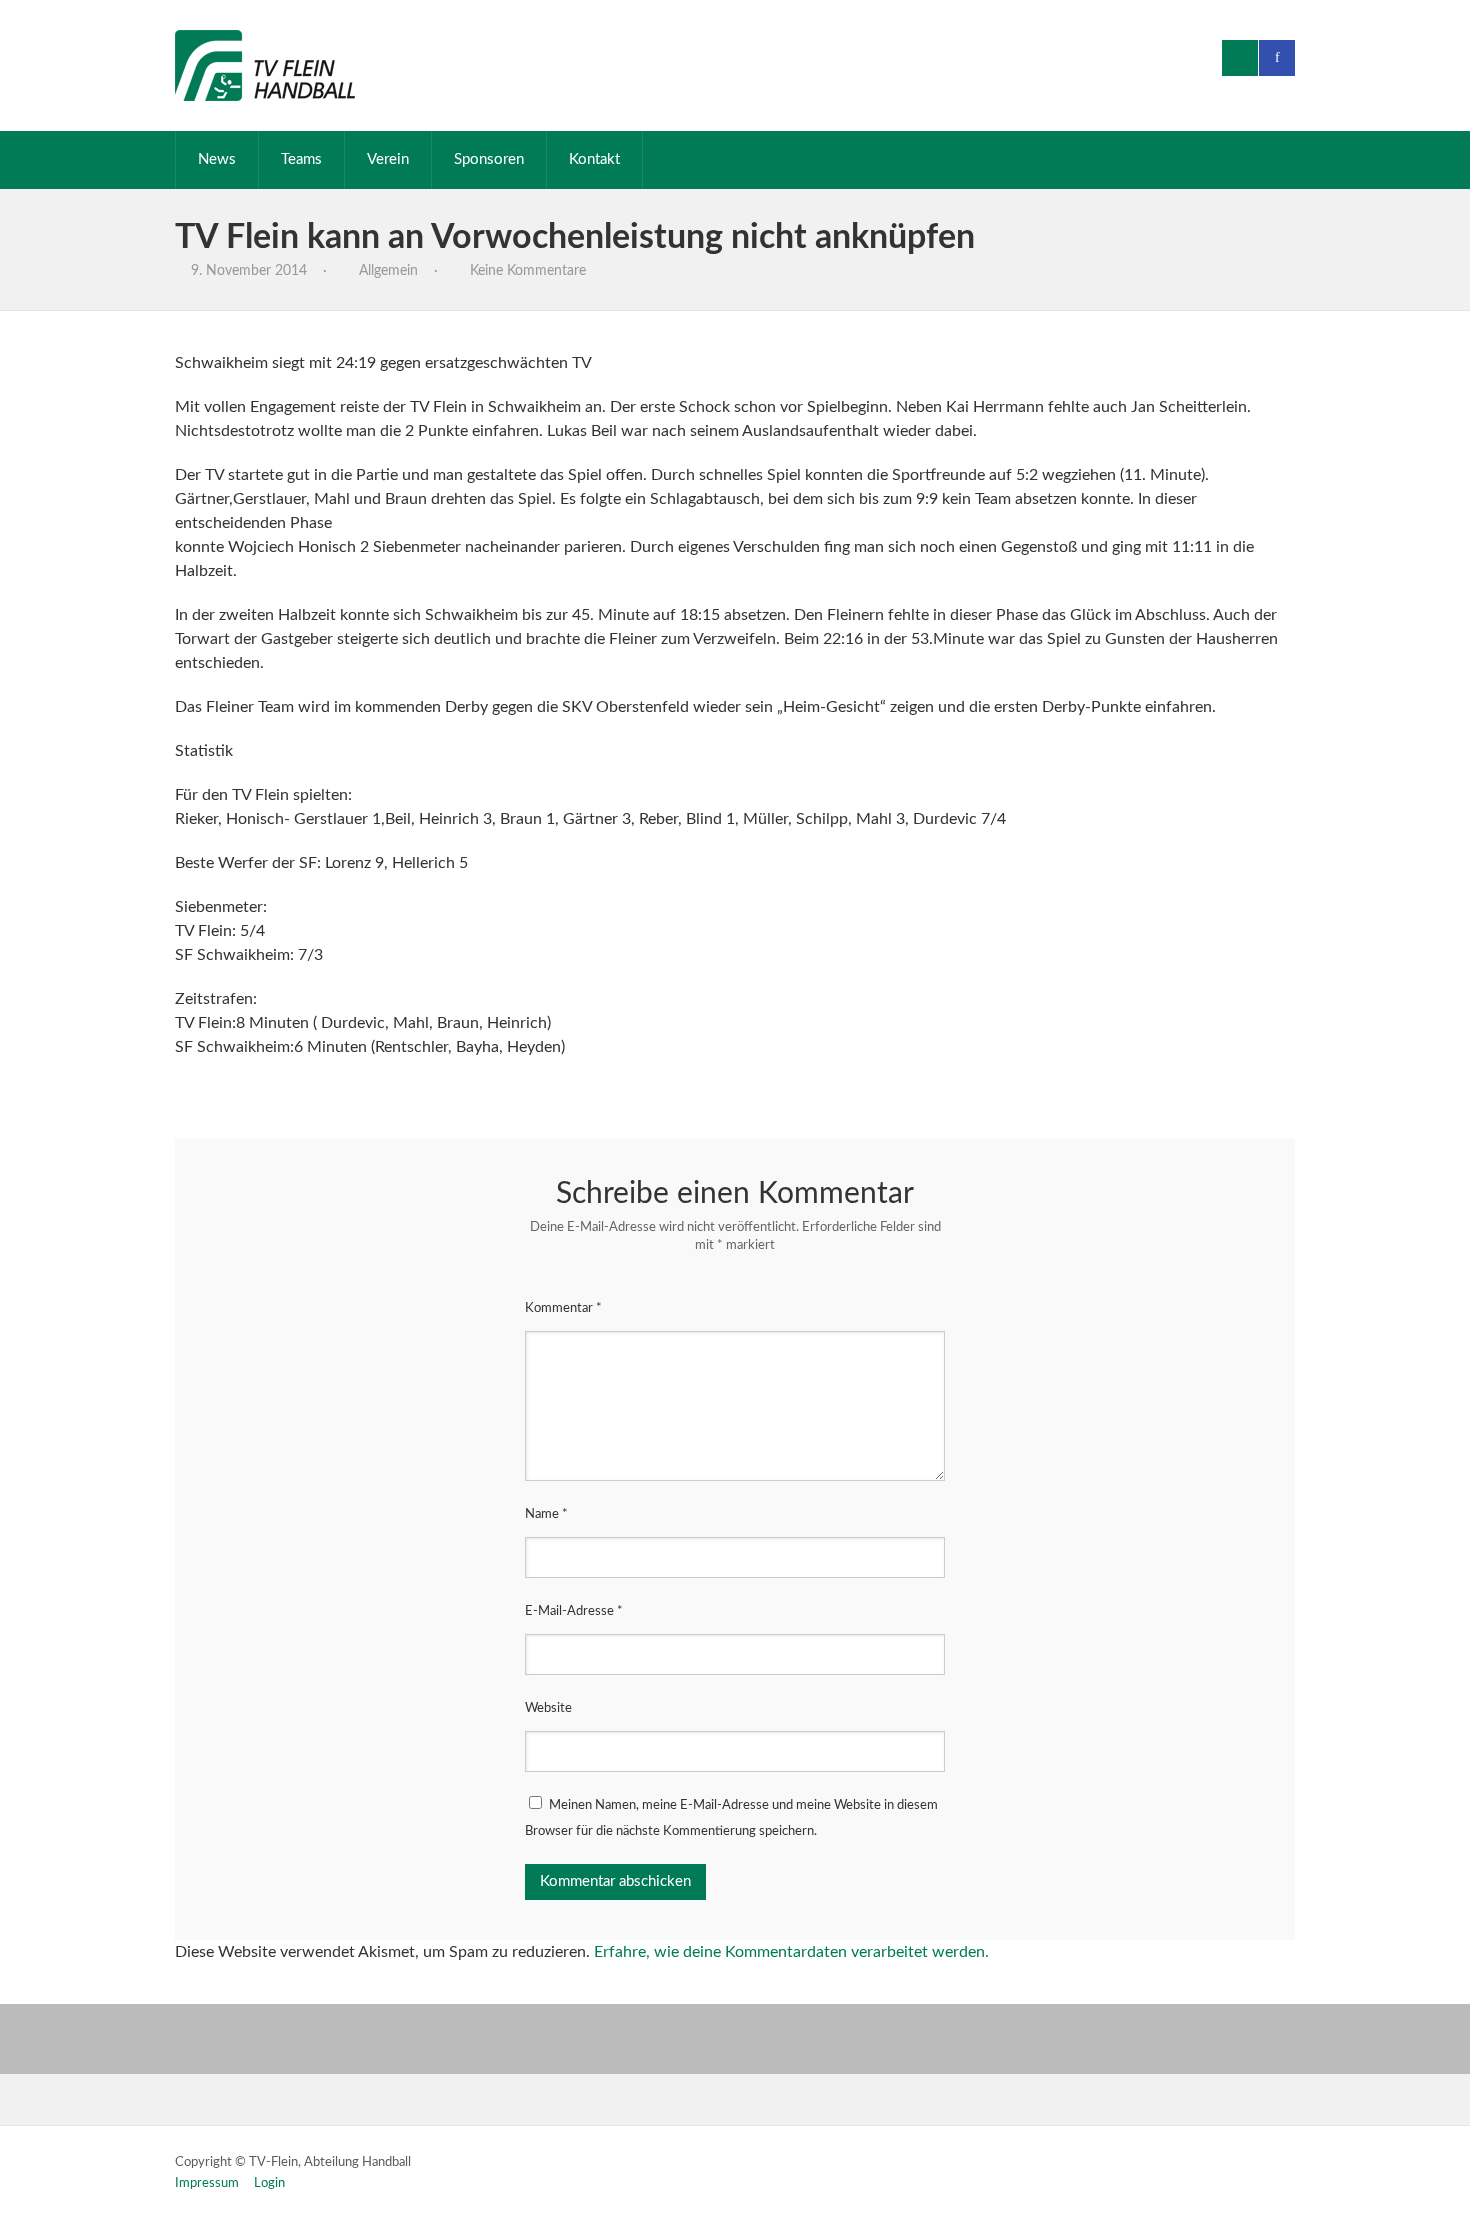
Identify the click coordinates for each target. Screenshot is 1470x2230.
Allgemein (388, 271)
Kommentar (563, 1308)
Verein (388, 159)
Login (269, 2183)
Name (546, 1514)
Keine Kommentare (528, 271)
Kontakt (594, 159)
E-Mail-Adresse (574, 1611)
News (217, 159)
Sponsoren (489, 159)
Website (548, 1708)
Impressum (207, 2183)
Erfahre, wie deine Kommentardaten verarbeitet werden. (791, 1952)
